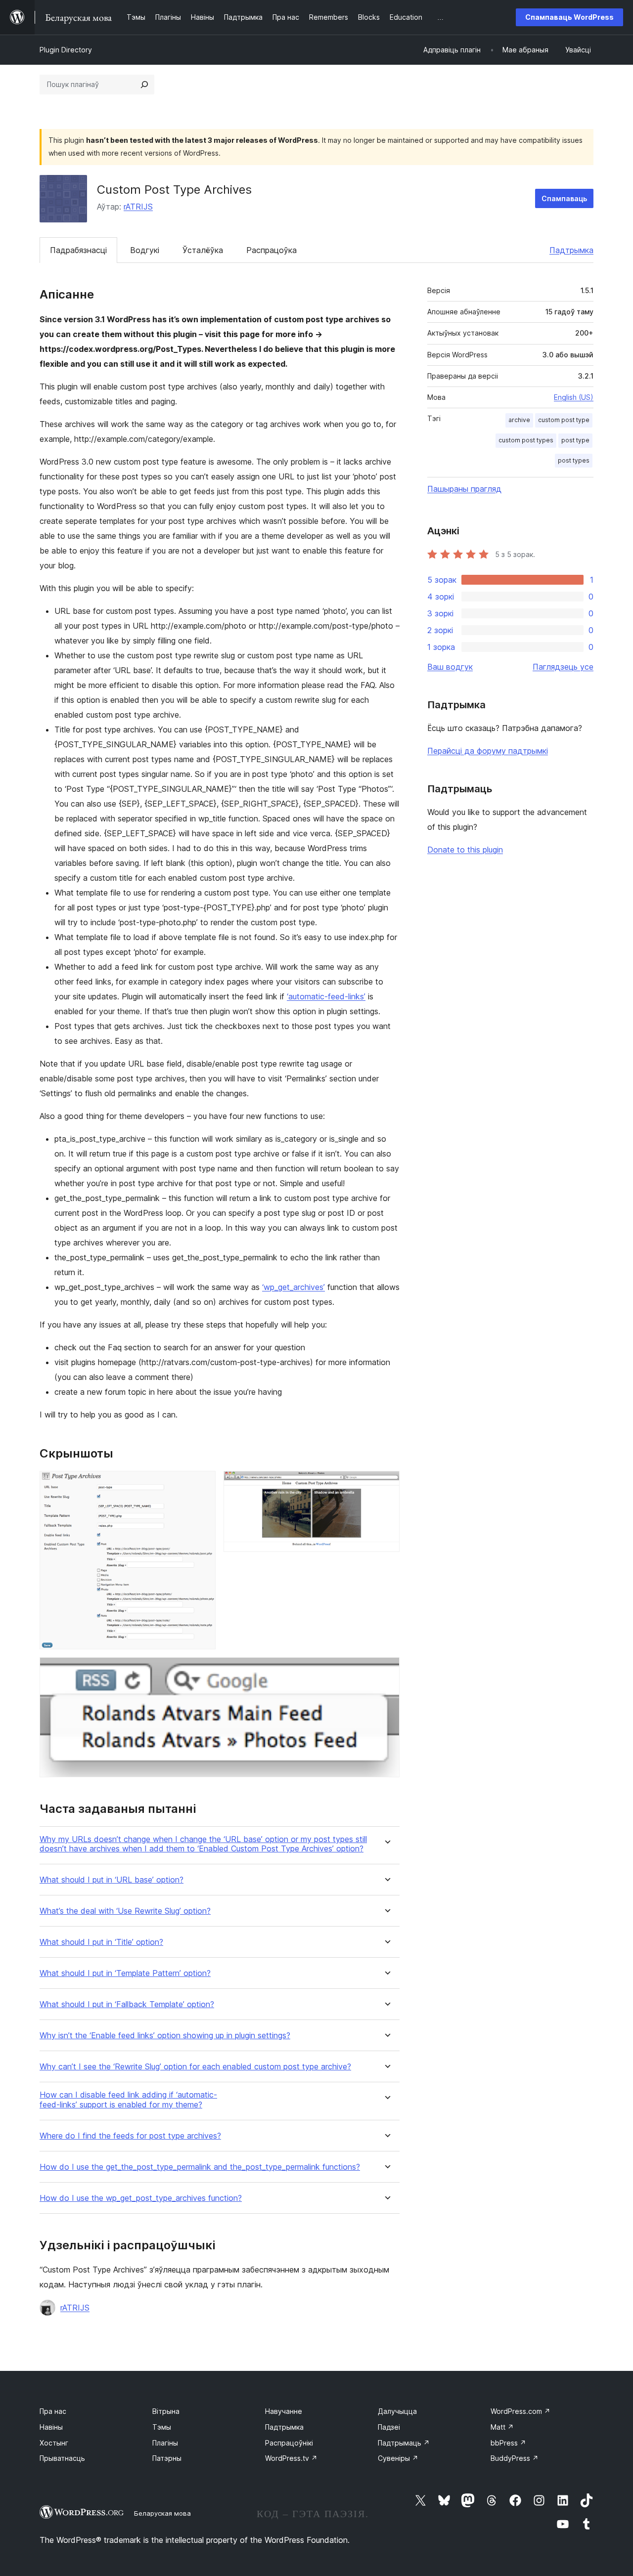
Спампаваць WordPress (569, 17)
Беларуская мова (162, 2513)
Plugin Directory (66, 50)
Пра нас (53, 2411)
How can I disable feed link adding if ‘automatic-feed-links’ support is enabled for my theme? (128, 2100)
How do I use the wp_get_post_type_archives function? (141, 2198)
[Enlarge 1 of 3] (202, 1484)
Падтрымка (571, 250)
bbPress (508, 2443)
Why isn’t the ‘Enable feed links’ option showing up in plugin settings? (165, 2036)
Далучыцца (397, 2411)
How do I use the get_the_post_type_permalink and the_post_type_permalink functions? (200, 2167)
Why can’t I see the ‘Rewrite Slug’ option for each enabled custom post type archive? (195, 2067)
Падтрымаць (404, 2443)
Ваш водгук (450, 667)
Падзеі (389, 2427)
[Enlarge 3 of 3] (386, 1671)
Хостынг (54, 2443)
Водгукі (145, 250)
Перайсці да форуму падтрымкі (488, 751)
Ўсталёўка (203, 250)
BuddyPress (515, 2458)
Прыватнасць (62, 2458)
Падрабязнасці (78, 250)
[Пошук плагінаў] (144, 85)
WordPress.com (520, 2411)
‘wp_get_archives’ (294, 1287)
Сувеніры (398, 2458)
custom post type (564, 420)
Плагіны (165, 2443)
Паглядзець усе (563, 667)
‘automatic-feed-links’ (326, 996)
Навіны (51, 2427)
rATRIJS (138, 207)
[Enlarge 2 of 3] (386, 1484)
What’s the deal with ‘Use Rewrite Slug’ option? (125, 1911)
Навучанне (284, 2411)
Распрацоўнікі (289, 2443)
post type (575, 440)
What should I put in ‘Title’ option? (101, 1942)
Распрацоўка (271, 250)
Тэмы (162, 2427)
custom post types (526, 440)
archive (519, 420)
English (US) (574, 397)
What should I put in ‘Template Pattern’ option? (125, 1973)
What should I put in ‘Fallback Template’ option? (127, 2004)
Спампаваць (564, 198)
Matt (502, 2427)
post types (574, 460)
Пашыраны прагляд (464, 489)
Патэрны (167, 2458)
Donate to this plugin (465, 850)
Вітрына (166, 2411)
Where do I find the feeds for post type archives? (130, 2136)
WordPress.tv (291, 2458)
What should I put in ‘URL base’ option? (112, 1880)
